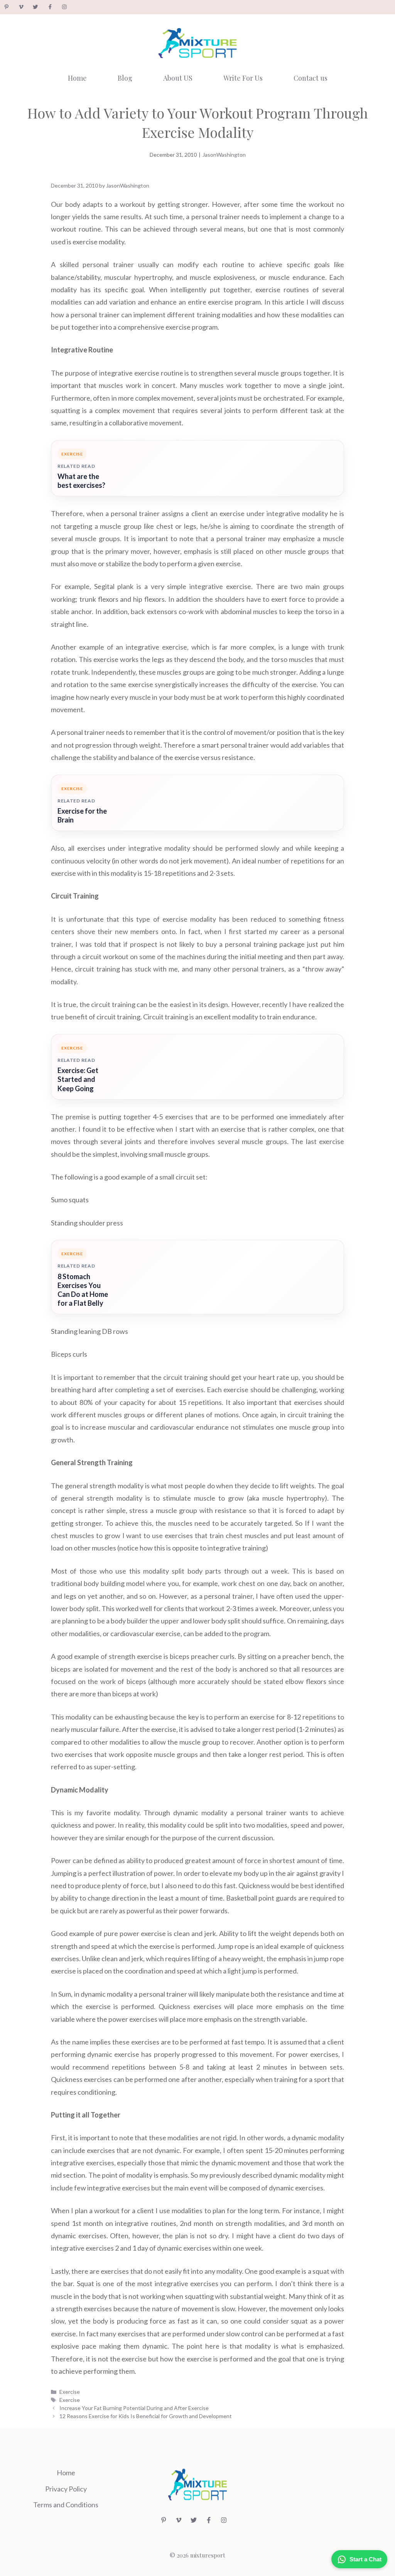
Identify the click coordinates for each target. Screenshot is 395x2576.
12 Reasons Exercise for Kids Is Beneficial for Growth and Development (146, 2416)
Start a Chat (365, 2559)
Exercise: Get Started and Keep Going (78, 1079)
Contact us (311, 78)
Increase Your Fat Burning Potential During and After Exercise (134, 2408)
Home (77, 78)
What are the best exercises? (81, 481)
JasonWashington (224, 155)
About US (178, 78)
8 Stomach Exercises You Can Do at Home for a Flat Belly (83, 1290)
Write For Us (243, 78)
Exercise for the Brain (82, 815)
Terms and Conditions (66, 2505)
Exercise (70, 2392)
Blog (125, 78)
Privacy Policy (66, 2489)
